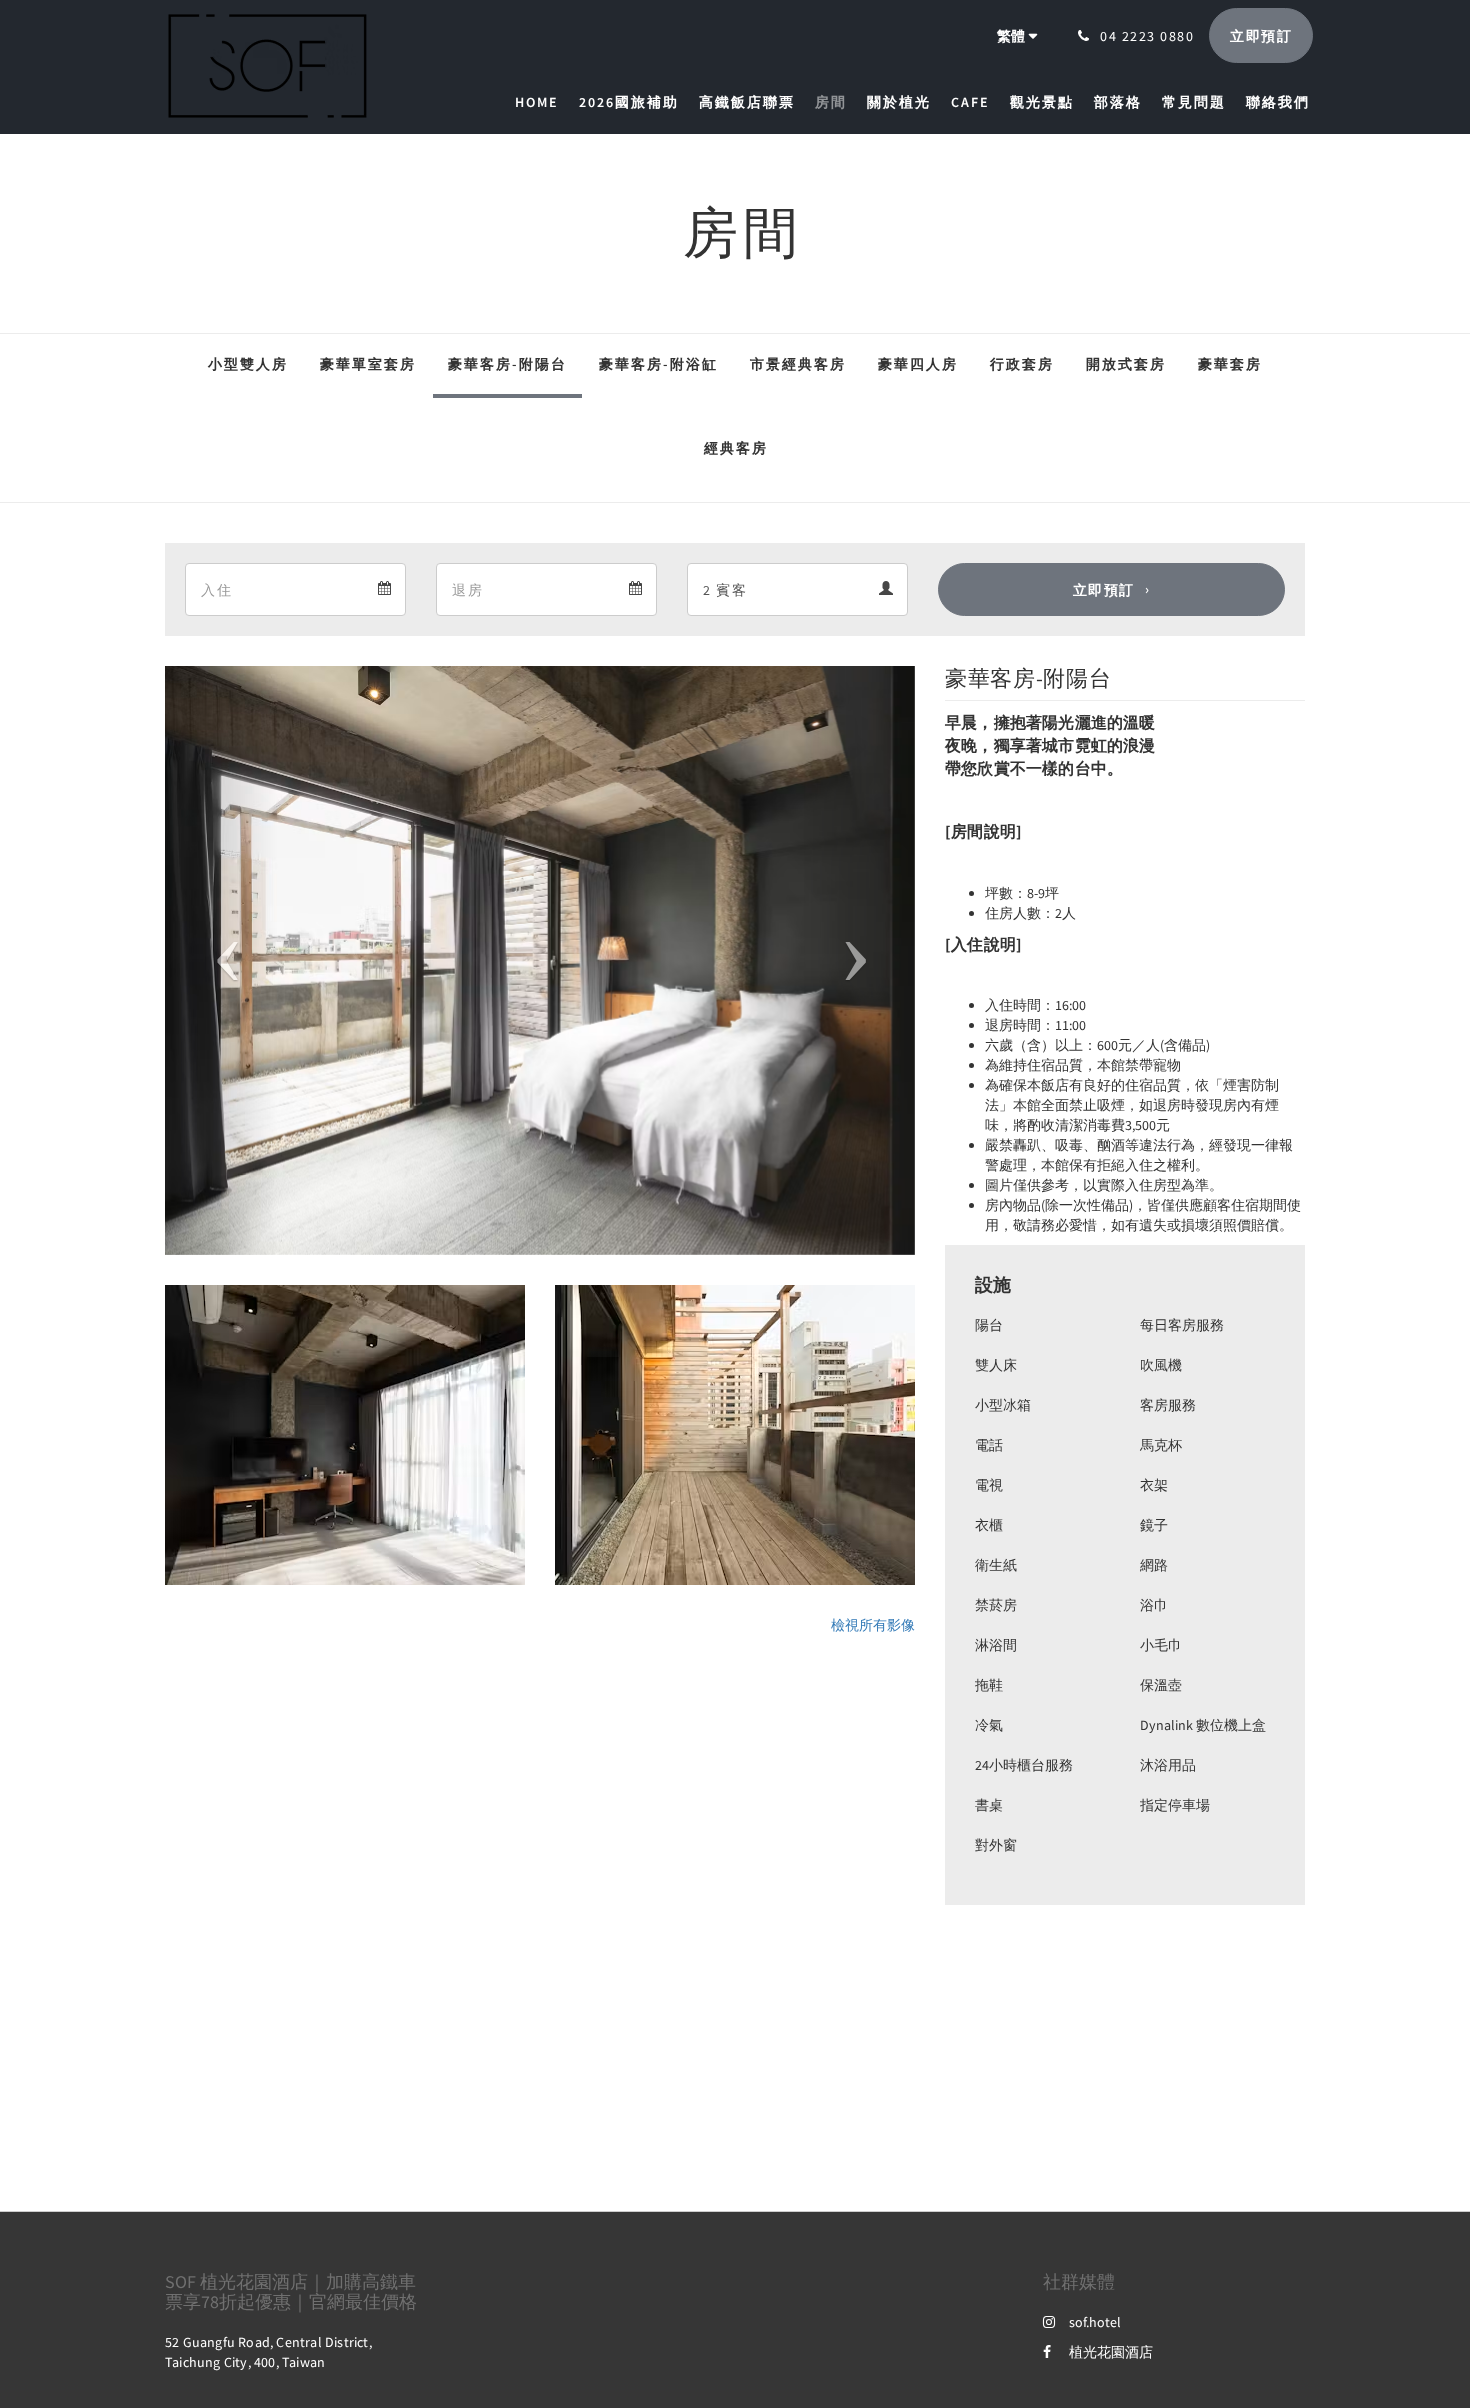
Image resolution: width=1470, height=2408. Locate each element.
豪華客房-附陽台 (507, 364)
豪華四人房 (918, 364)
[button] (221, 960)
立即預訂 (1104, 590)
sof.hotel (1095, 2322)
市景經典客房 (798, 364)
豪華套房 (1230, 364)
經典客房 (736, 448)
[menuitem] (542, 102)
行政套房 (1022, 364)
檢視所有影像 (873, 1625)
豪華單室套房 (368, 364)
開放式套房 (1126, 364)
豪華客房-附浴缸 (658, 364)
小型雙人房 (248, 364)
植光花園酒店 (1111, 2352)
